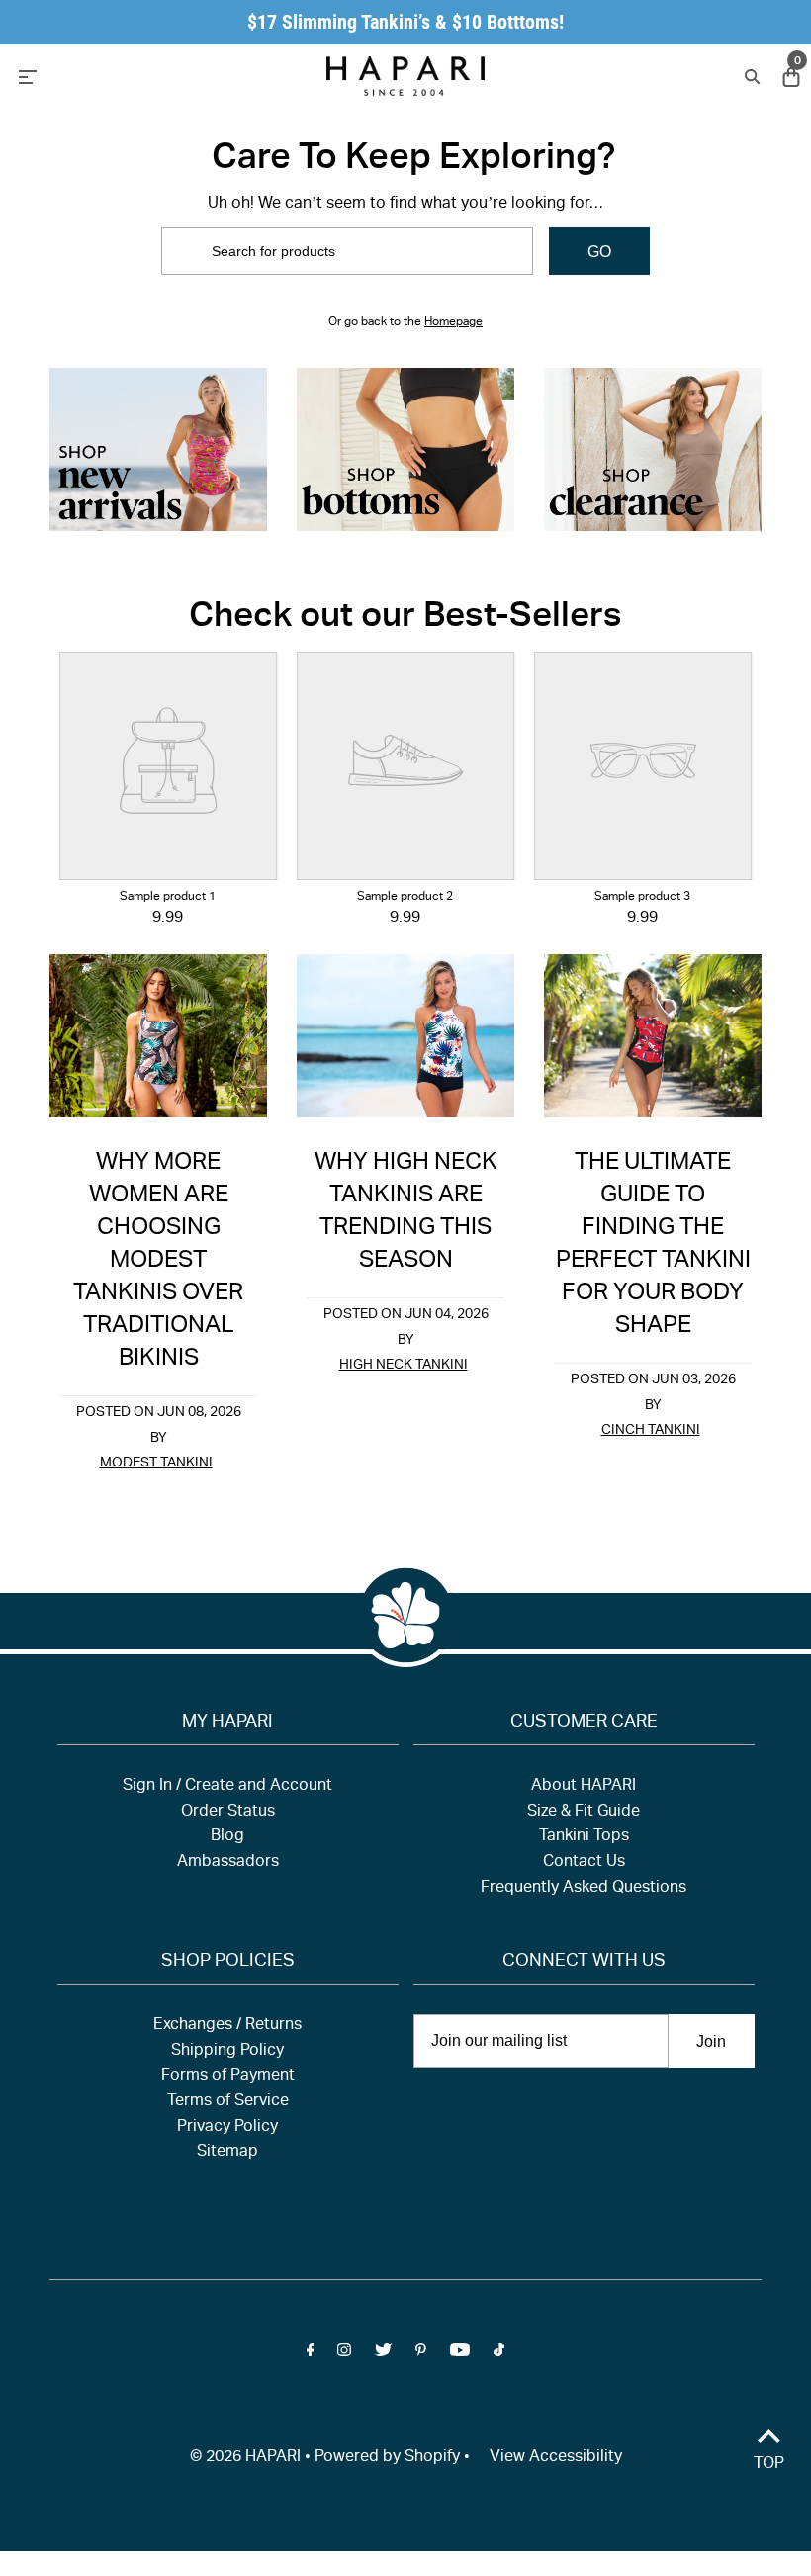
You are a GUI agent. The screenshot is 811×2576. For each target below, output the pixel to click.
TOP (769, 2465)
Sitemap (227, 2153)
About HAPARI (584, 1787)
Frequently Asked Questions (584, 1889)
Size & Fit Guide (584, 1813)
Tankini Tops (584, 1837)
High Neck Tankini (404, 1366)
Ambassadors (228, 1863)
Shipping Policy (227, 2052)
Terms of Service (228, 2102)
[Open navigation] (129, 75)
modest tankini (156, 1464)
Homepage (453, 322)
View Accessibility (556, 2458)
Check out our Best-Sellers (405, 619)
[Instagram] (344, 2354)
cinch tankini (651, 1431)
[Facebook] (311, 2354)
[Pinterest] (421, 2354)
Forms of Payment (228, 2077)
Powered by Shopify (387, 2458)
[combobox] (347, 251)
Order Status (228, 1813)
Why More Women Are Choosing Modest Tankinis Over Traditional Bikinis (158, 1262)
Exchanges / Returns (227, 2026)
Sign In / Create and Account (227, 1787)
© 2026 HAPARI (245, 2458)
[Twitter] (383, 2354)
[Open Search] (750, 76)
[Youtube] (460, 2354)
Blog (227, 1837)
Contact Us (584, 1863)
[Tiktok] (499, 2354)
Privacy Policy (227, 2128)
